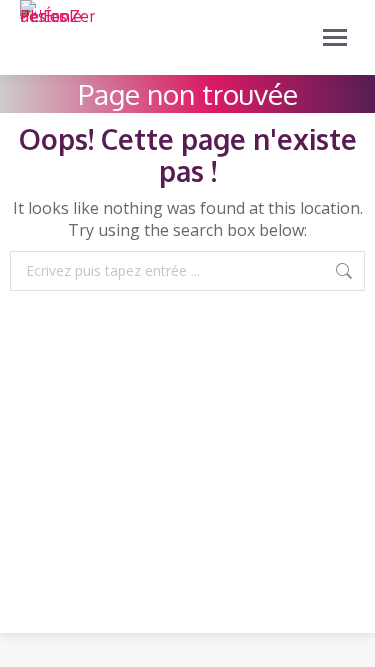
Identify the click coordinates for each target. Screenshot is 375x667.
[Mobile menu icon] (335, 37)
